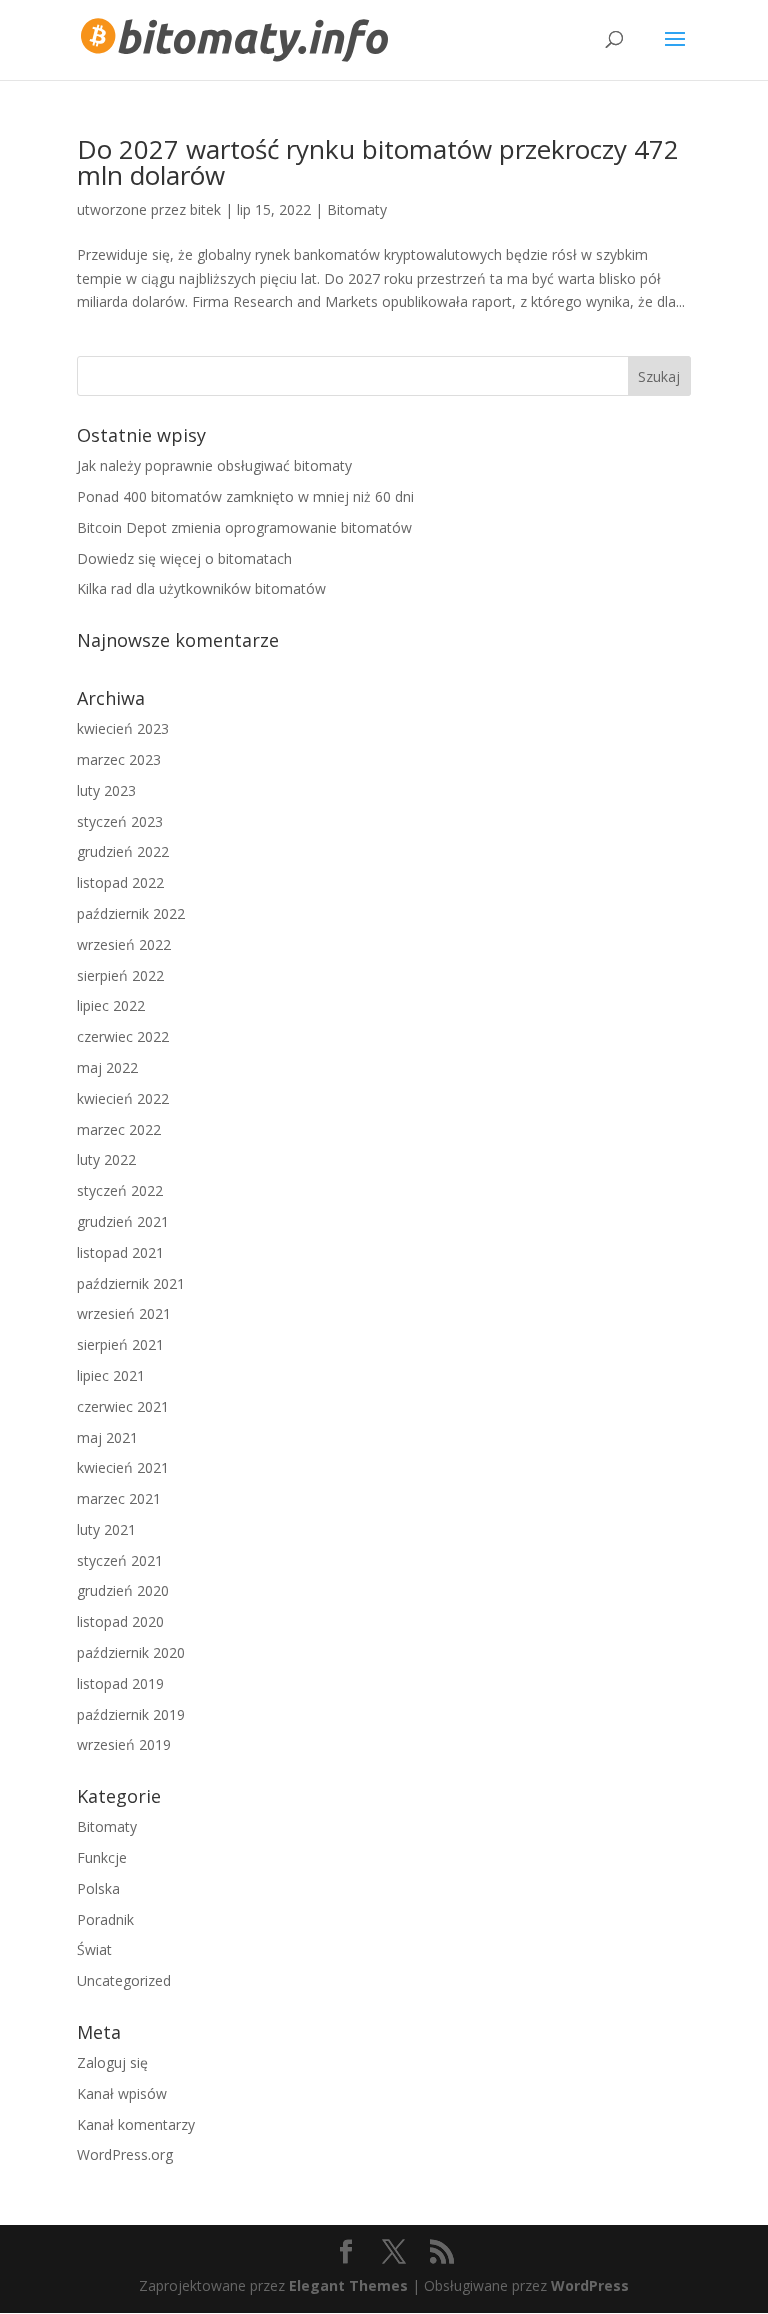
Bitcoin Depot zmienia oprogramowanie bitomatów (244, 527)
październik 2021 (131, 1283)
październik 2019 (131, 1714)
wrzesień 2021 (124, 1313)
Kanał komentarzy (136, 2124)
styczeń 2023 (120, 821)
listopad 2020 (120, 1621)
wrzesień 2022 (124, 944)
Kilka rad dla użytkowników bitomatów (201, 588)
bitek (205, 209)
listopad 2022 (120, 882)
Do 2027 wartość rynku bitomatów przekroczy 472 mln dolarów (378, 162)
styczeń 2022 (120, 1190)
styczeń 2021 (120, 1560)
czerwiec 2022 (123, 1036)
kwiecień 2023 (123, 728)
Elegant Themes (348, 2285)
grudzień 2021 (123, 1221)
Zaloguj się (112, 2062)
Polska (98, 1888)
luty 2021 (106, 1529)
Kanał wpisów (122, 2093)
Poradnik (105, 1919)
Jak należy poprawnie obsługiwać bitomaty (214, 465)
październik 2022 (131, 913)
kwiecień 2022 (123, 1098)
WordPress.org (125, 2154)
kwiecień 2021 (123, 1467)
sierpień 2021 (120, 1344)
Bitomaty (357, 209)
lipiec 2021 (111, 1375)
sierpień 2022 (120, 975)
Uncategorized (124, 1980)
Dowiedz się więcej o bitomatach (184, 558)
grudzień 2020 (123, 1590)
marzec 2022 (119, 1129)
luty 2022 (106, 1159)
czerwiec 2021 (123, 1406)
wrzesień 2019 (124, 1744)
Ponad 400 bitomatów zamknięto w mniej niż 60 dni (245, 496)
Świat (94, 1949)
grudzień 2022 (123, 851)
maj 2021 (107, 1437)
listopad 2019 (120, 1683)
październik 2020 (131, 1652)
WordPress (590, 2285)
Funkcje (102, 1857)
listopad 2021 (120, 1252)
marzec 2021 (119, 1498)
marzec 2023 (119, 759)
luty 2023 (106, 790)
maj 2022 (107, 1067)
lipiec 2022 (111, 1005)
